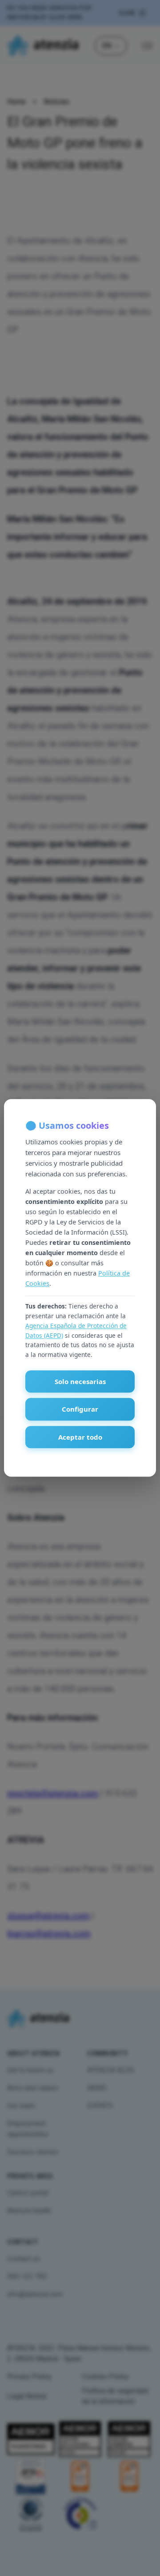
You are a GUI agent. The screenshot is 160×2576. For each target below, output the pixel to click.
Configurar (80, 1409)
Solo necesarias (80, 1381)
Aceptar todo (80, 1437)
